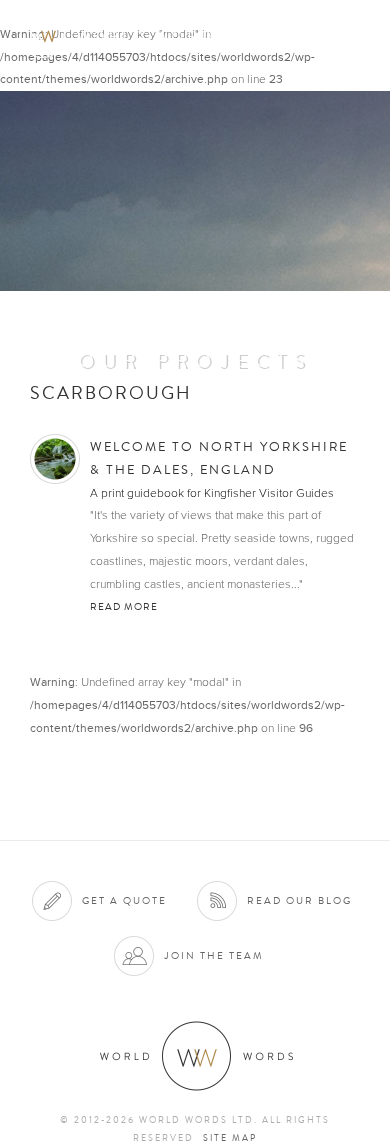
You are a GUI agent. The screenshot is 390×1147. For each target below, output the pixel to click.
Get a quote (124, 900)
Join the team (214, 955)
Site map (230, 1138)
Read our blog (299, 900)
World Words (127, 35)
